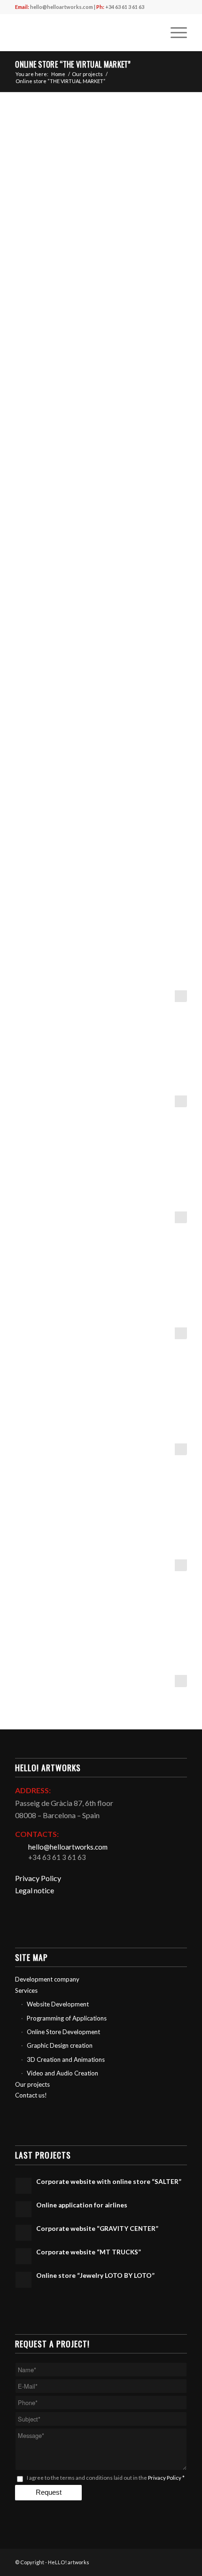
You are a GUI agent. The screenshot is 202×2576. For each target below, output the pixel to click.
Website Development (58, 2004)
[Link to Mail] (138, 2561)
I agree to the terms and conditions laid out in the (106, 2478)
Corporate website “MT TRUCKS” (89, 2252)
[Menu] (174, 32)
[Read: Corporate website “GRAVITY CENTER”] (23, 2233)
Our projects (32, 2084)
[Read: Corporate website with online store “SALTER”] (23, 2186)
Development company (47, 1979)
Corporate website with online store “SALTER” (109, 2182)
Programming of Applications (67, 2018)
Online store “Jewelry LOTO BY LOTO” (95, 2275)
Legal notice (35, 1890)
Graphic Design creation (60, 2045)
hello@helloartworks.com (62, 7)
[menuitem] (152, 32)
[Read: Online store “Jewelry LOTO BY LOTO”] (23, 2280)
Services (26, 1990)
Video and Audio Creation (62, 2073)
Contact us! (31, 2095)
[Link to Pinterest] (180, 2561)
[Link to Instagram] (166, 2561)
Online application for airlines (82, 2205)
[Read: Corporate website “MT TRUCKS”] (23, 2256)
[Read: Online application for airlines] (23, 2209)
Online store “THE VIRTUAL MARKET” (73, 64)
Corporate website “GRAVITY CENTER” (97, 2229)
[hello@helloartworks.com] (21, 1847)
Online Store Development (63, 2032)
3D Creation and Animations (66, 2059)
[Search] (152, 32)
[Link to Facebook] (152, 2561)
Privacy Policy (38, 1878)
